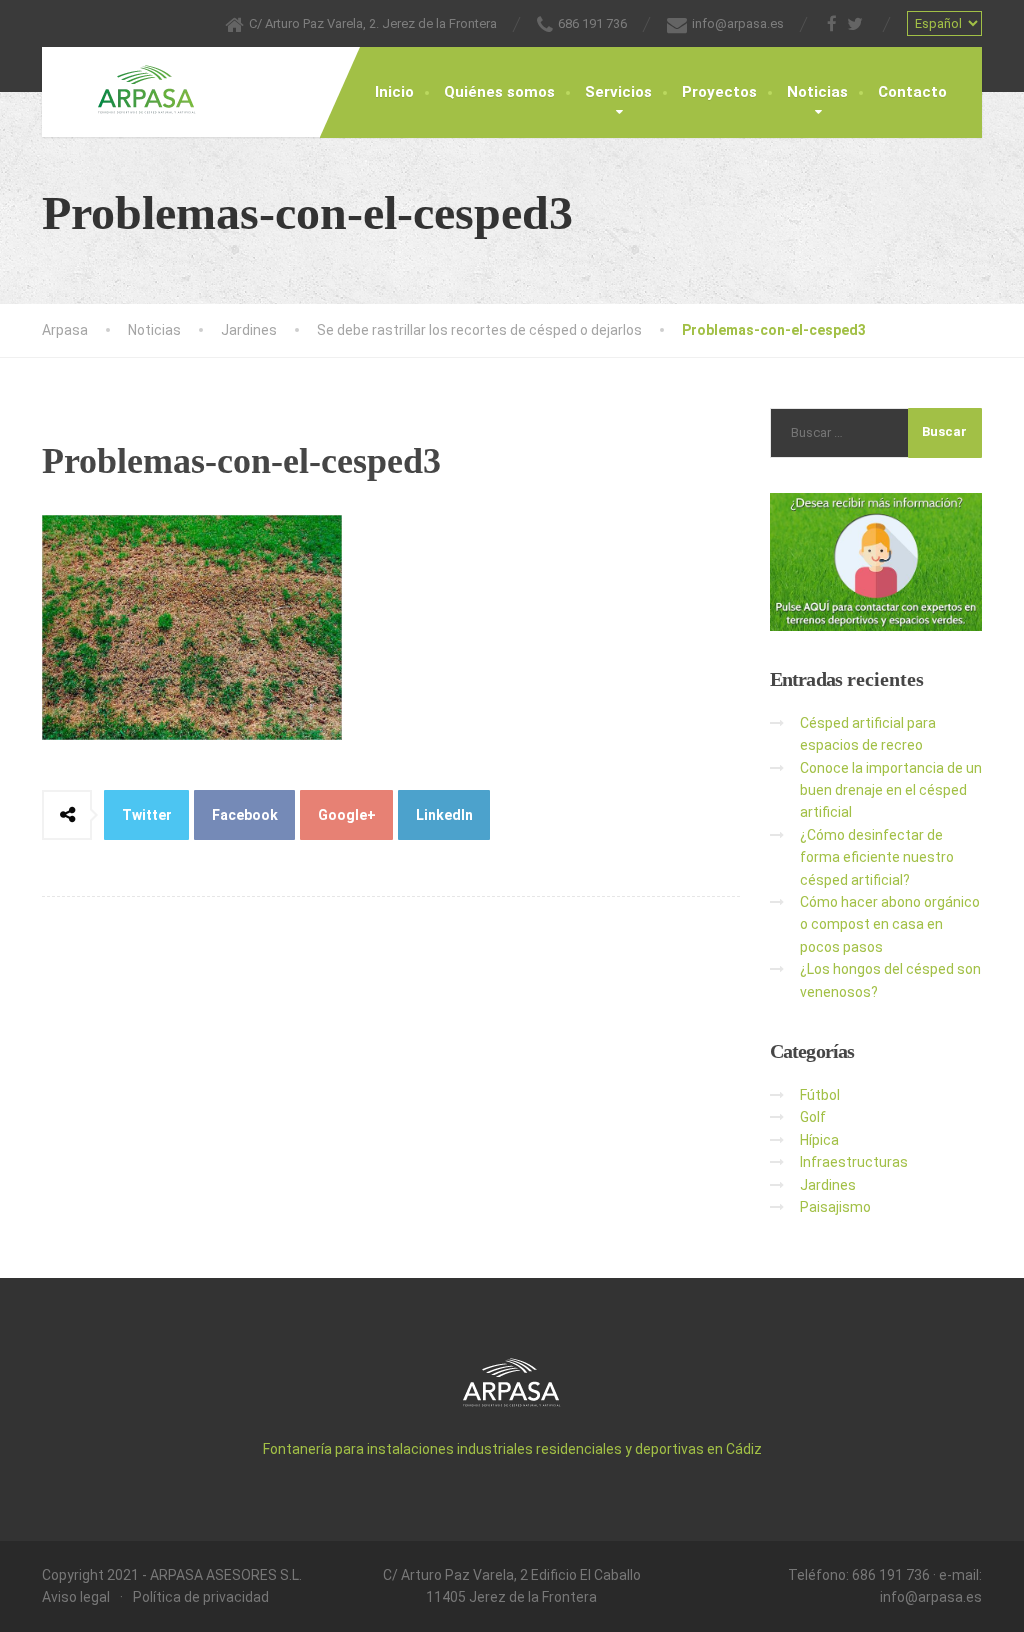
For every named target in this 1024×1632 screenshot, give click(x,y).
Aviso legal (76, 1597)
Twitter (147, 815)
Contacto (912, 92)
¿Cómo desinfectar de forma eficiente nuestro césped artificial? (877, 857)
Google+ (347, 815)
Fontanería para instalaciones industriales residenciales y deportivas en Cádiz (512, 1449)
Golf (813, 1117)
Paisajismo (835, 1207)
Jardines (828, 1185)
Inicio (394, 92)
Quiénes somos (499, 92)
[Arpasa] (132, 81)
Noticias (817, 92)
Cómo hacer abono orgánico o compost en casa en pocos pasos (890, 924)
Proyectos (719, 92)
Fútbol (820, 1095)
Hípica (819, 1140)
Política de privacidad (201, 1597)
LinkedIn (444, 815)
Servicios (618, 92)
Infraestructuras (854, 1162)
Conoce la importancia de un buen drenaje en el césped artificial (891, 790)
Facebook (245, 815)
